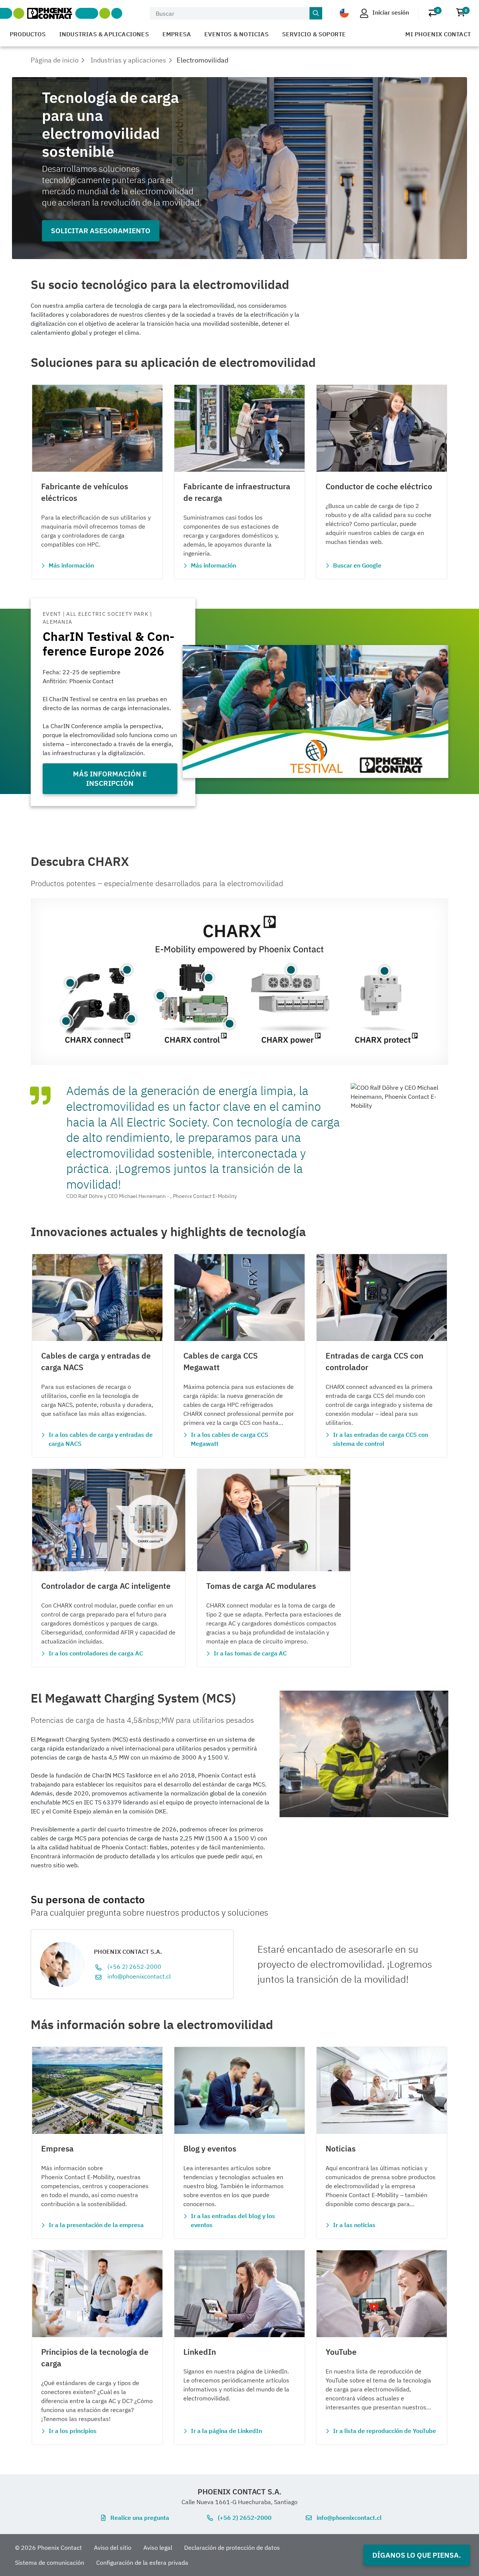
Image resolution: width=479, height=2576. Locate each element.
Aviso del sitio (113, 2548)
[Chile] (344, 13)
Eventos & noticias (237, 34)
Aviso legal (158, 2548)
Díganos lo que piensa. (417, 2555)
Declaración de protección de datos (232, 2548)
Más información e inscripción (110, 778)
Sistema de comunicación (50, 2563)
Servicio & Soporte (314, 34)
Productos (28, 34)
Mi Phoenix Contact (438, 34)
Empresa (177, 34)
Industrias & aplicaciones (104, 34)
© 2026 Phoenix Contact (48, 2548)
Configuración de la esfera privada (142, 2563)
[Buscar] (316, 13)
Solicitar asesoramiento (101, 230)
